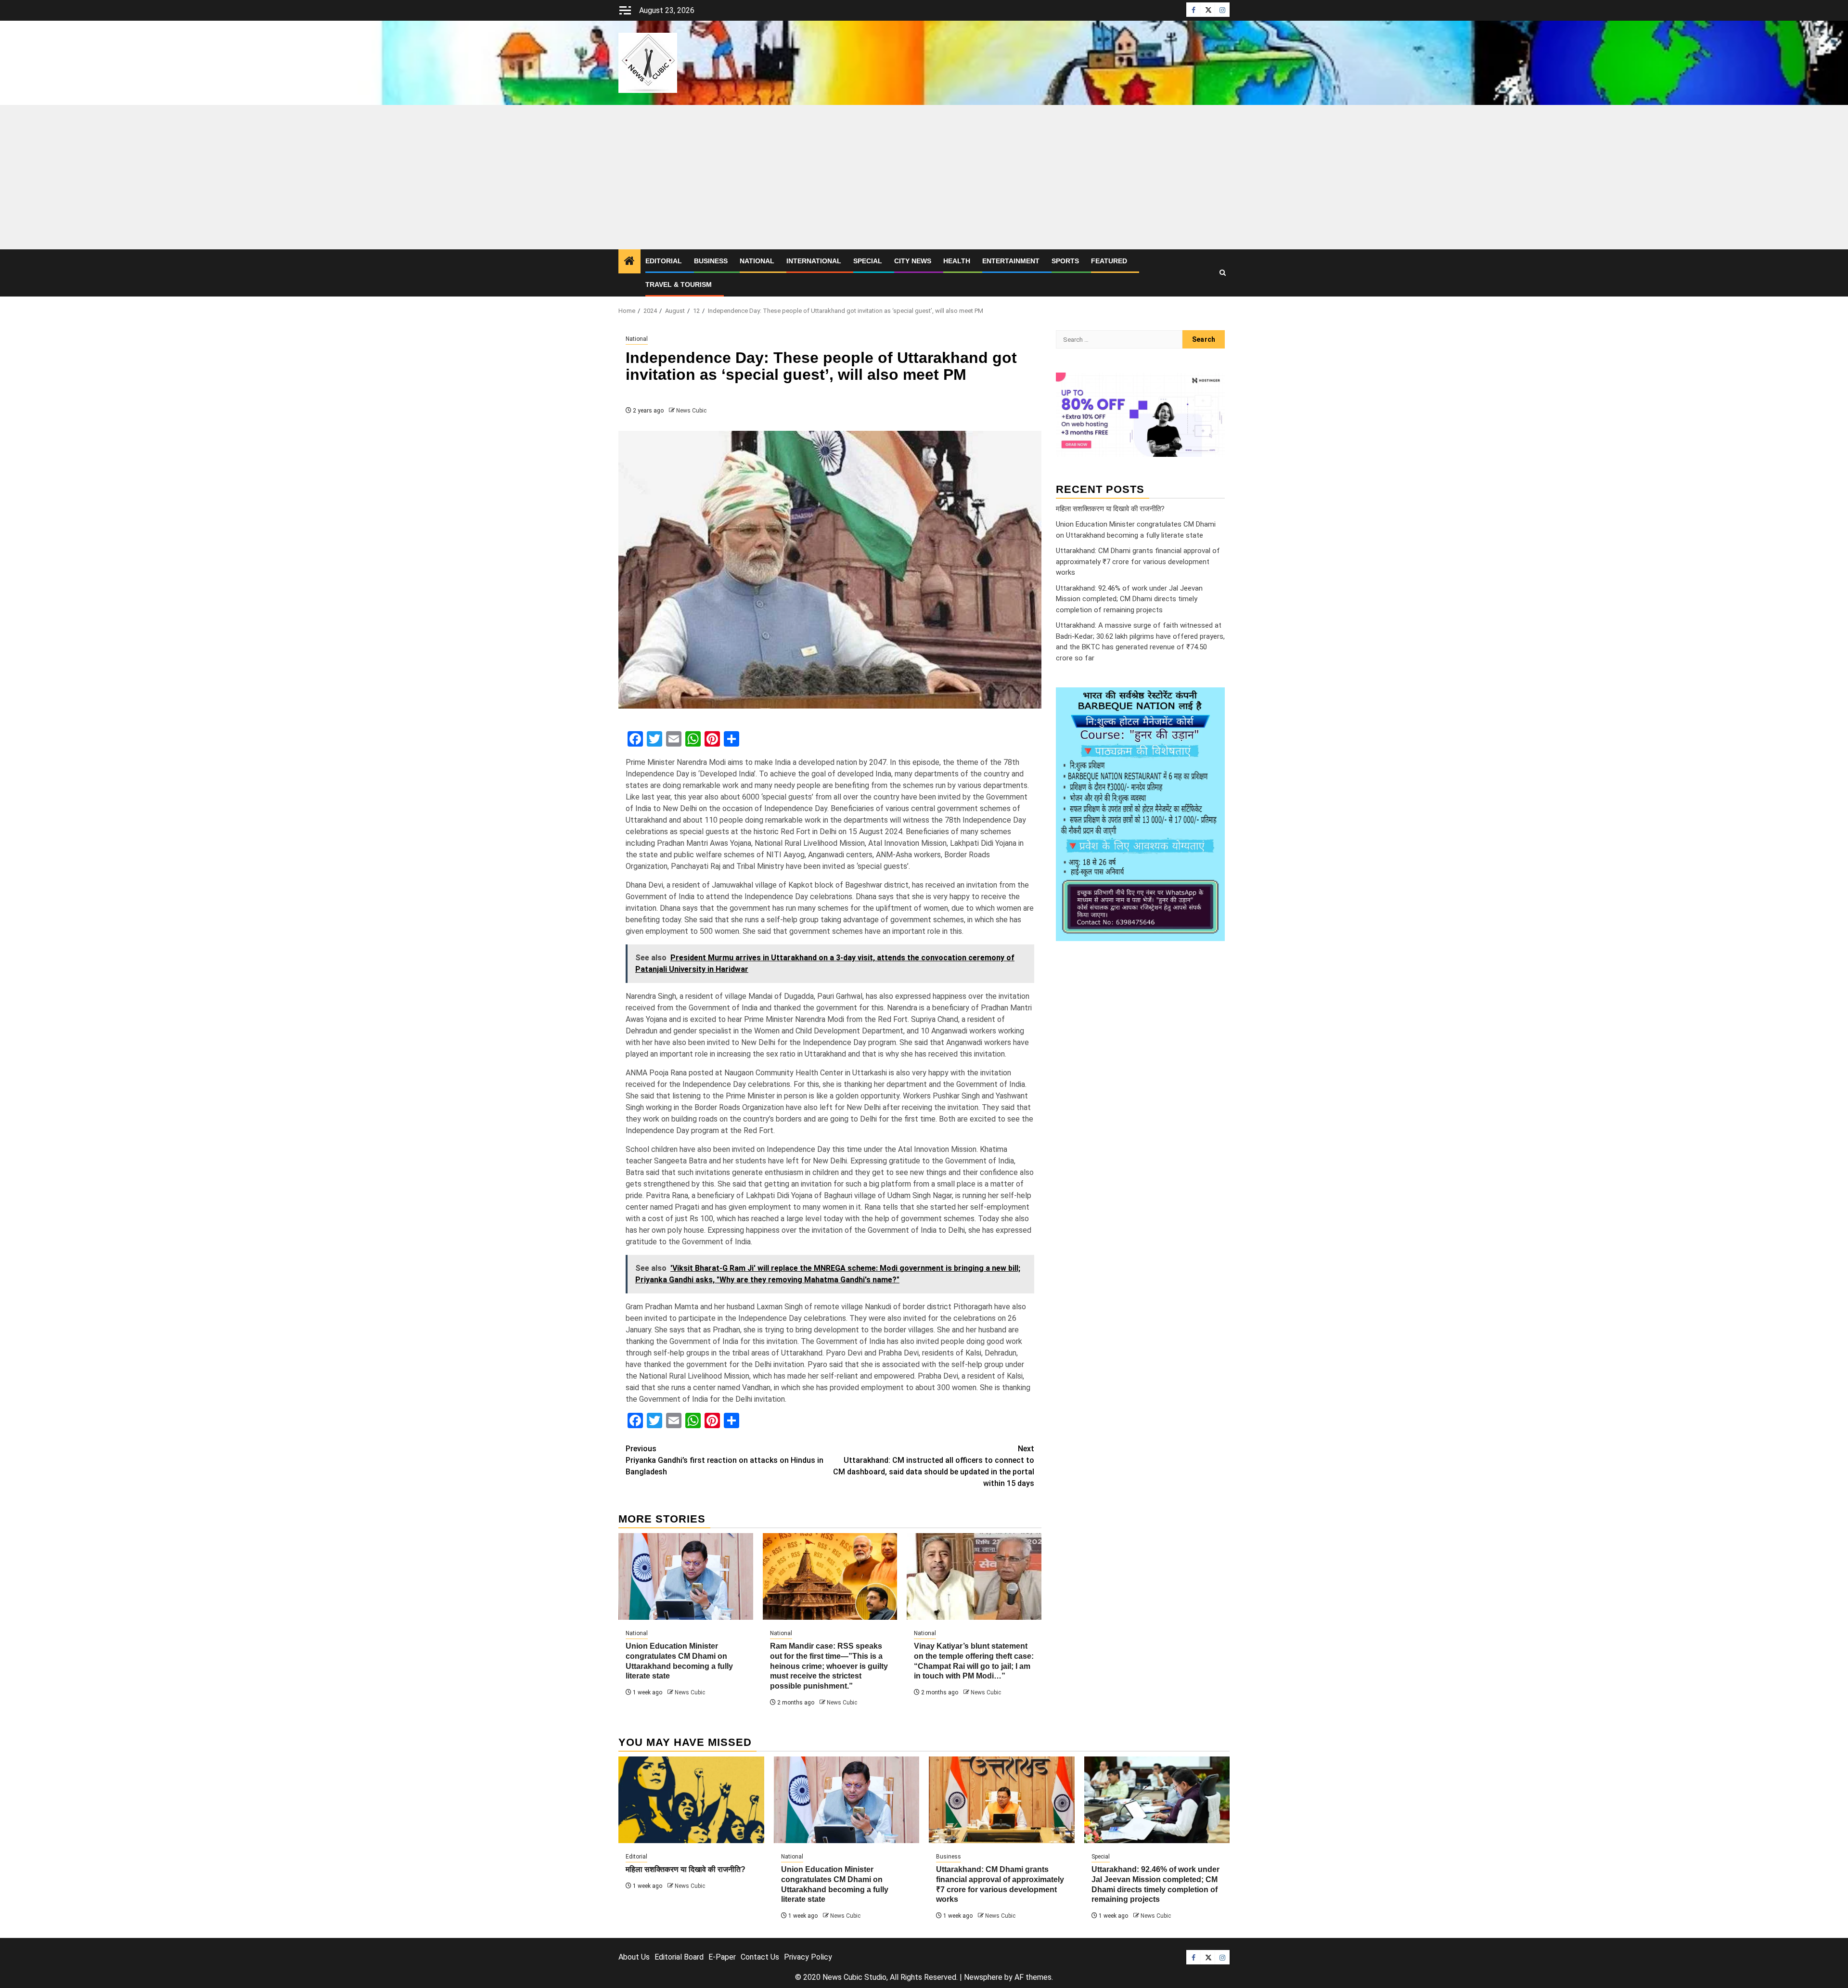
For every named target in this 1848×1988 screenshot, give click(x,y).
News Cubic (691, 411)
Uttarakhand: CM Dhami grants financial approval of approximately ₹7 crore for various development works (1138, 562)
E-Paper (722, 1957)
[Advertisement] (924, 177)
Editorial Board (679, 1957)
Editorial (664, 261)
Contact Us (760, 1957)
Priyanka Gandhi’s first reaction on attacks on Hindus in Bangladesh (725, 1460)
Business (711, 261)
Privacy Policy (808, 1957)
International (814, 261)
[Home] (629, 262)
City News (913, 261)
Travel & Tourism (679, 284)
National (757, 261)
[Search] (1223, 273)
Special (868, 261)
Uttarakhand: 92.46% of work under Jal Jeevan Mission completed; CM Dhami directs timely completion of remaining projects (1129, 599)
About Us (634, 1957)
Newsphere (983, 1977)
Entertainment (1011, 261)
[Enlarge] (1212, 700)
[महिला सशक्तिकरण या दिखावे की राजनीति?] (691, 1800)
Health (957, 261)
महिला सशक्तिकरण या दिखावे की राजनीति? (1110, 508)
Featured (1109, 261)
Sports (1065, 261)
